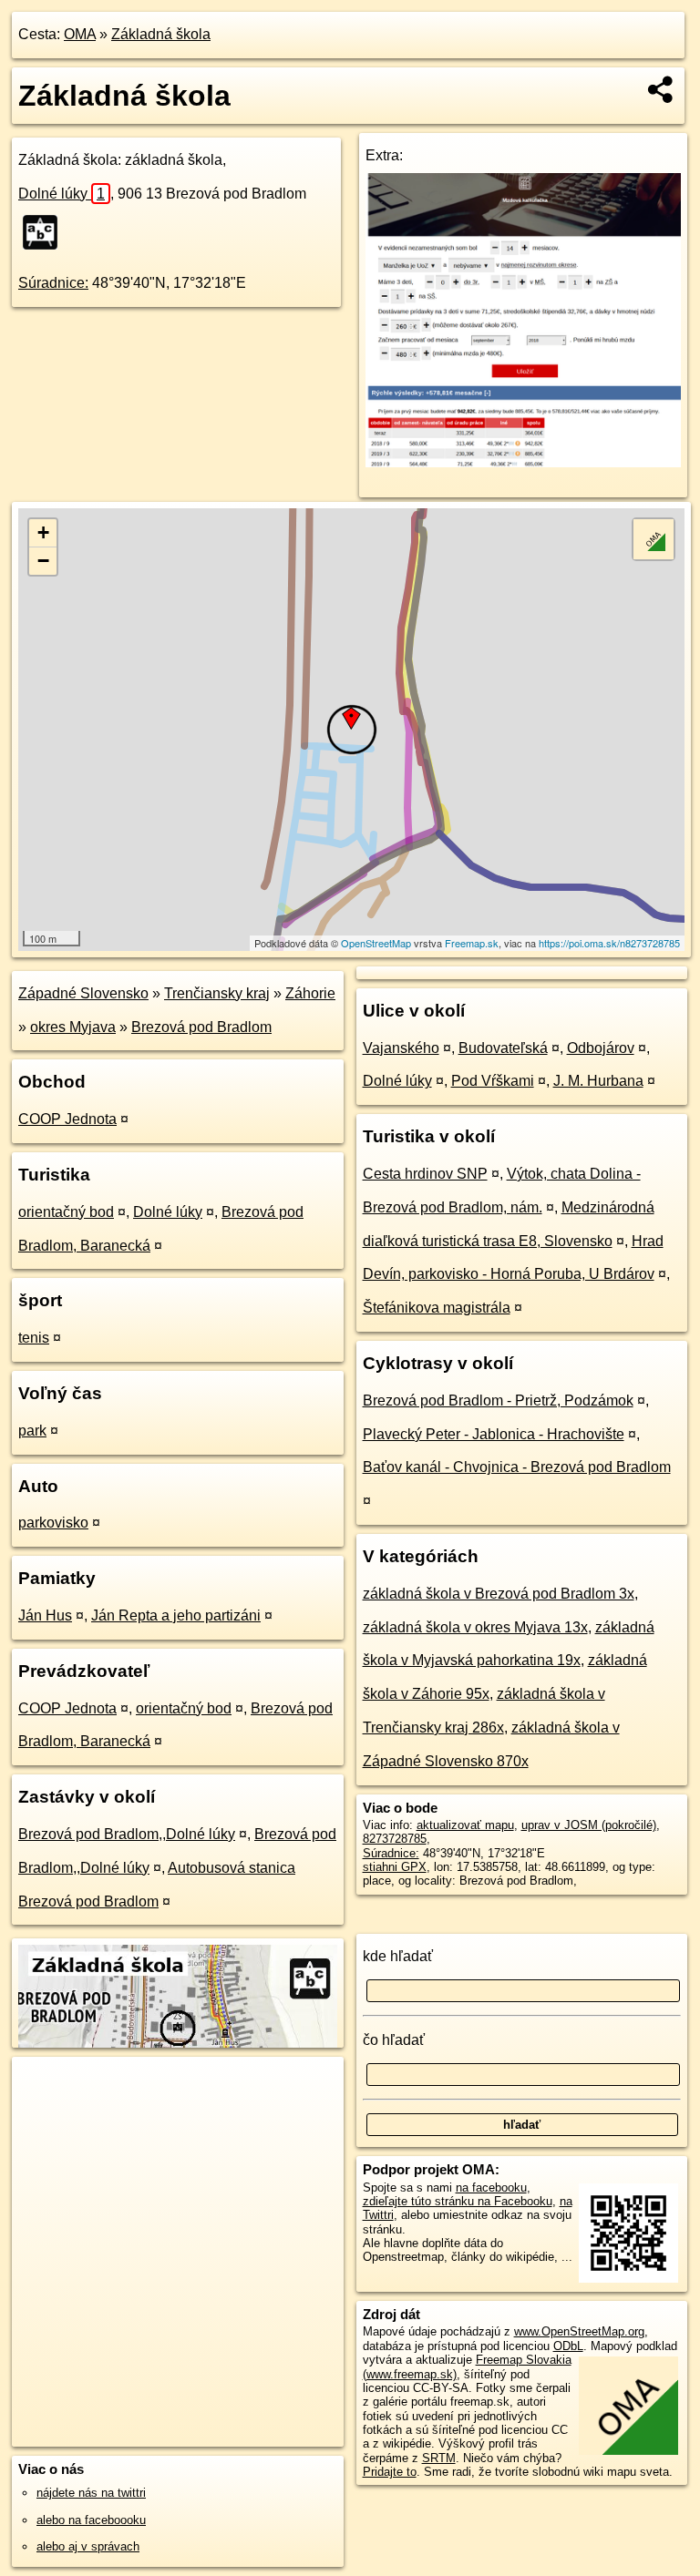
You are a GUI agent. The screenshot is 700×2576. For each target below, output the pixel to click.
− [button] (43, 561)
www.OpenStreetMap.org (579, 2331)
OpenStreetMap (376, 943)
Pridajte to (390, 2472)
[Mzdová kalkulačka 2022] (524, 462)
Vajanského (401, 1048)
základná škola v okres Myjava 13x (475, 1627)
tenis (34, 1338)
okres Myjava (73, 1027)
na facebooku (491, 2188)
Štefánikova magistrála (437, 1308)
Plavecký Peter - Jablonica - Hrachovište (494, 1434)
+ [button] (43, 532)
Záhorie (310, 993)
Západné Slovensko (83, 993)
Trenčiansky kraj (217, 993)
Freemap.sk (472, 943)
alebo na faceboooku (91, 2520)
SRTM (439, 2458)
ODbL (568, 2346)
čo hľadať (394, 2040)
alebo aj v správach (88, 2546)
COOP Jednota (67, 1119)
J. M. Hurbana (598, 1081)
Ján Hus (45, 1615)
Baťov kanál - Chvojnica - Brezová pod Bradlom (517, 1467)
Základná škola (161, 34)
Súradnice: (53, 283)
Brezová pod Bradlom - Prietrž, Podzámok (498, 1400)
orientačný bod (66, 1212)
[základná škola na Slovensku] (46, 232)
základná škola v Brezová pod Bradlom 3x (499, 1594)
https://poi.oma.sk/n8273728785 (609, 943)
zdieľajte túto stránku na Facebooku (458, 2201)
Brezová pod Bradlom (201, 1027)
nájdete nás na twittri (91, 2493)
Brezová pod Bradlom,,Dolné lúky (127, 1834)
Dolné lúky (62, 194)
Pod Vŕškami (493, 1081)
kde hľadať (398, 1956)
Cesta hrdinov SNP (425, 1174)
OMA (80, 34)
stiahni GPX (395, 1867)
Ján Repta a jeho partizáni (176, 1615)
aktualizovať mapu (465, 1825)
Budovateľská (503, 1048)
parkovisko (53, 1523)
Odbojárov (601, 1048)
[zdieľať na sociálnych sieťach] (661, 89)
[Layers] (654, 539)
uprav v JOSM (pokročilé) (589, 1825)
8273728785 (395, 1839)
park (32, 1431)
